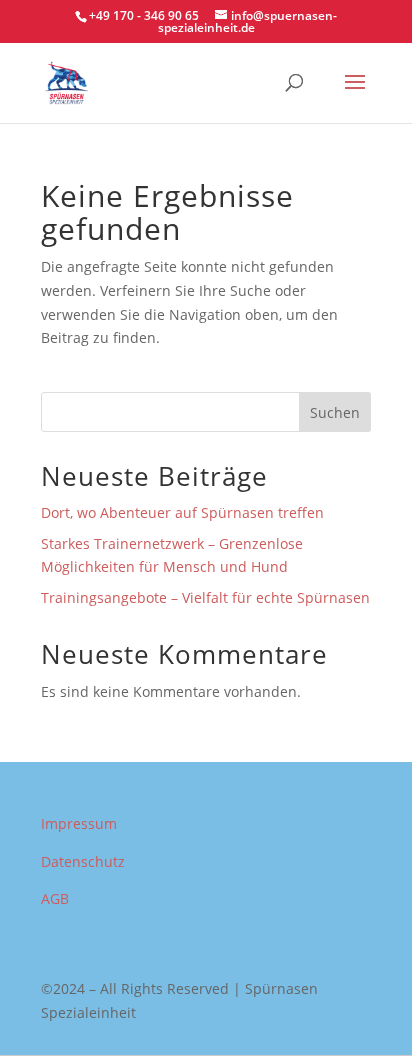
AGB (55, 898)
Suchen (335, 412)
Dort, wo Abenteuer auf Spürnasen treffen (182, 512)
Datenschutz (83, 861)
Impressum (79, 823)
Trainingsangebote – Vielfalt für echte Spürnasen (205, 597)
